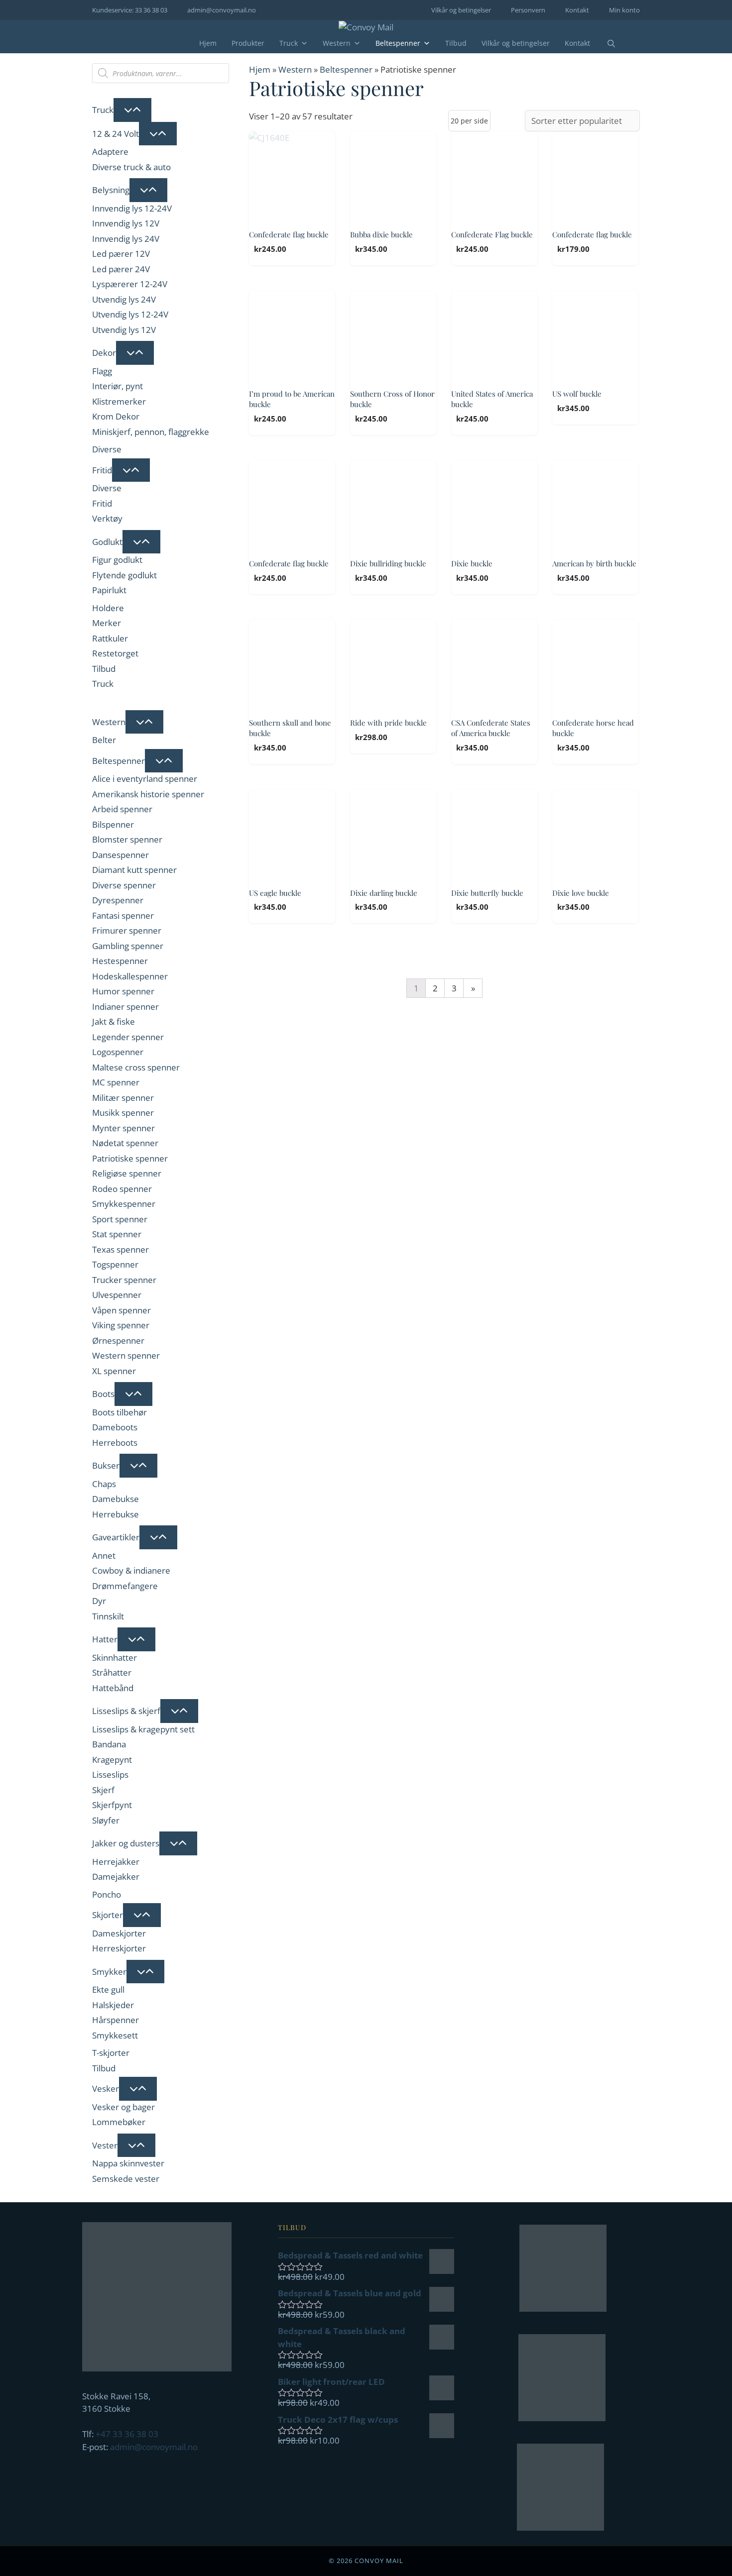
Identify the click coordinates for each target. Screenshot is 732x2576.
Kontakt (577, 10)
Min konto (624, 10)
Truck (289, 43)
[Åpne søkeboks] (605, 44)
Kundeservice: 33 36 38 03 (130, 10)
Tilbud (456, 43)
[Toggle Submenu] (132, 110)
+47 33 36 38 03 (127, 2434)
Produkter (248, 43)
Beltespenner (398, 43)
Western (337, 43)
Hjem (208, 43)
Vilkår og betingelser (461, 10)
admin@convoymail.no (222, 10)
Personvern (528, 10)
